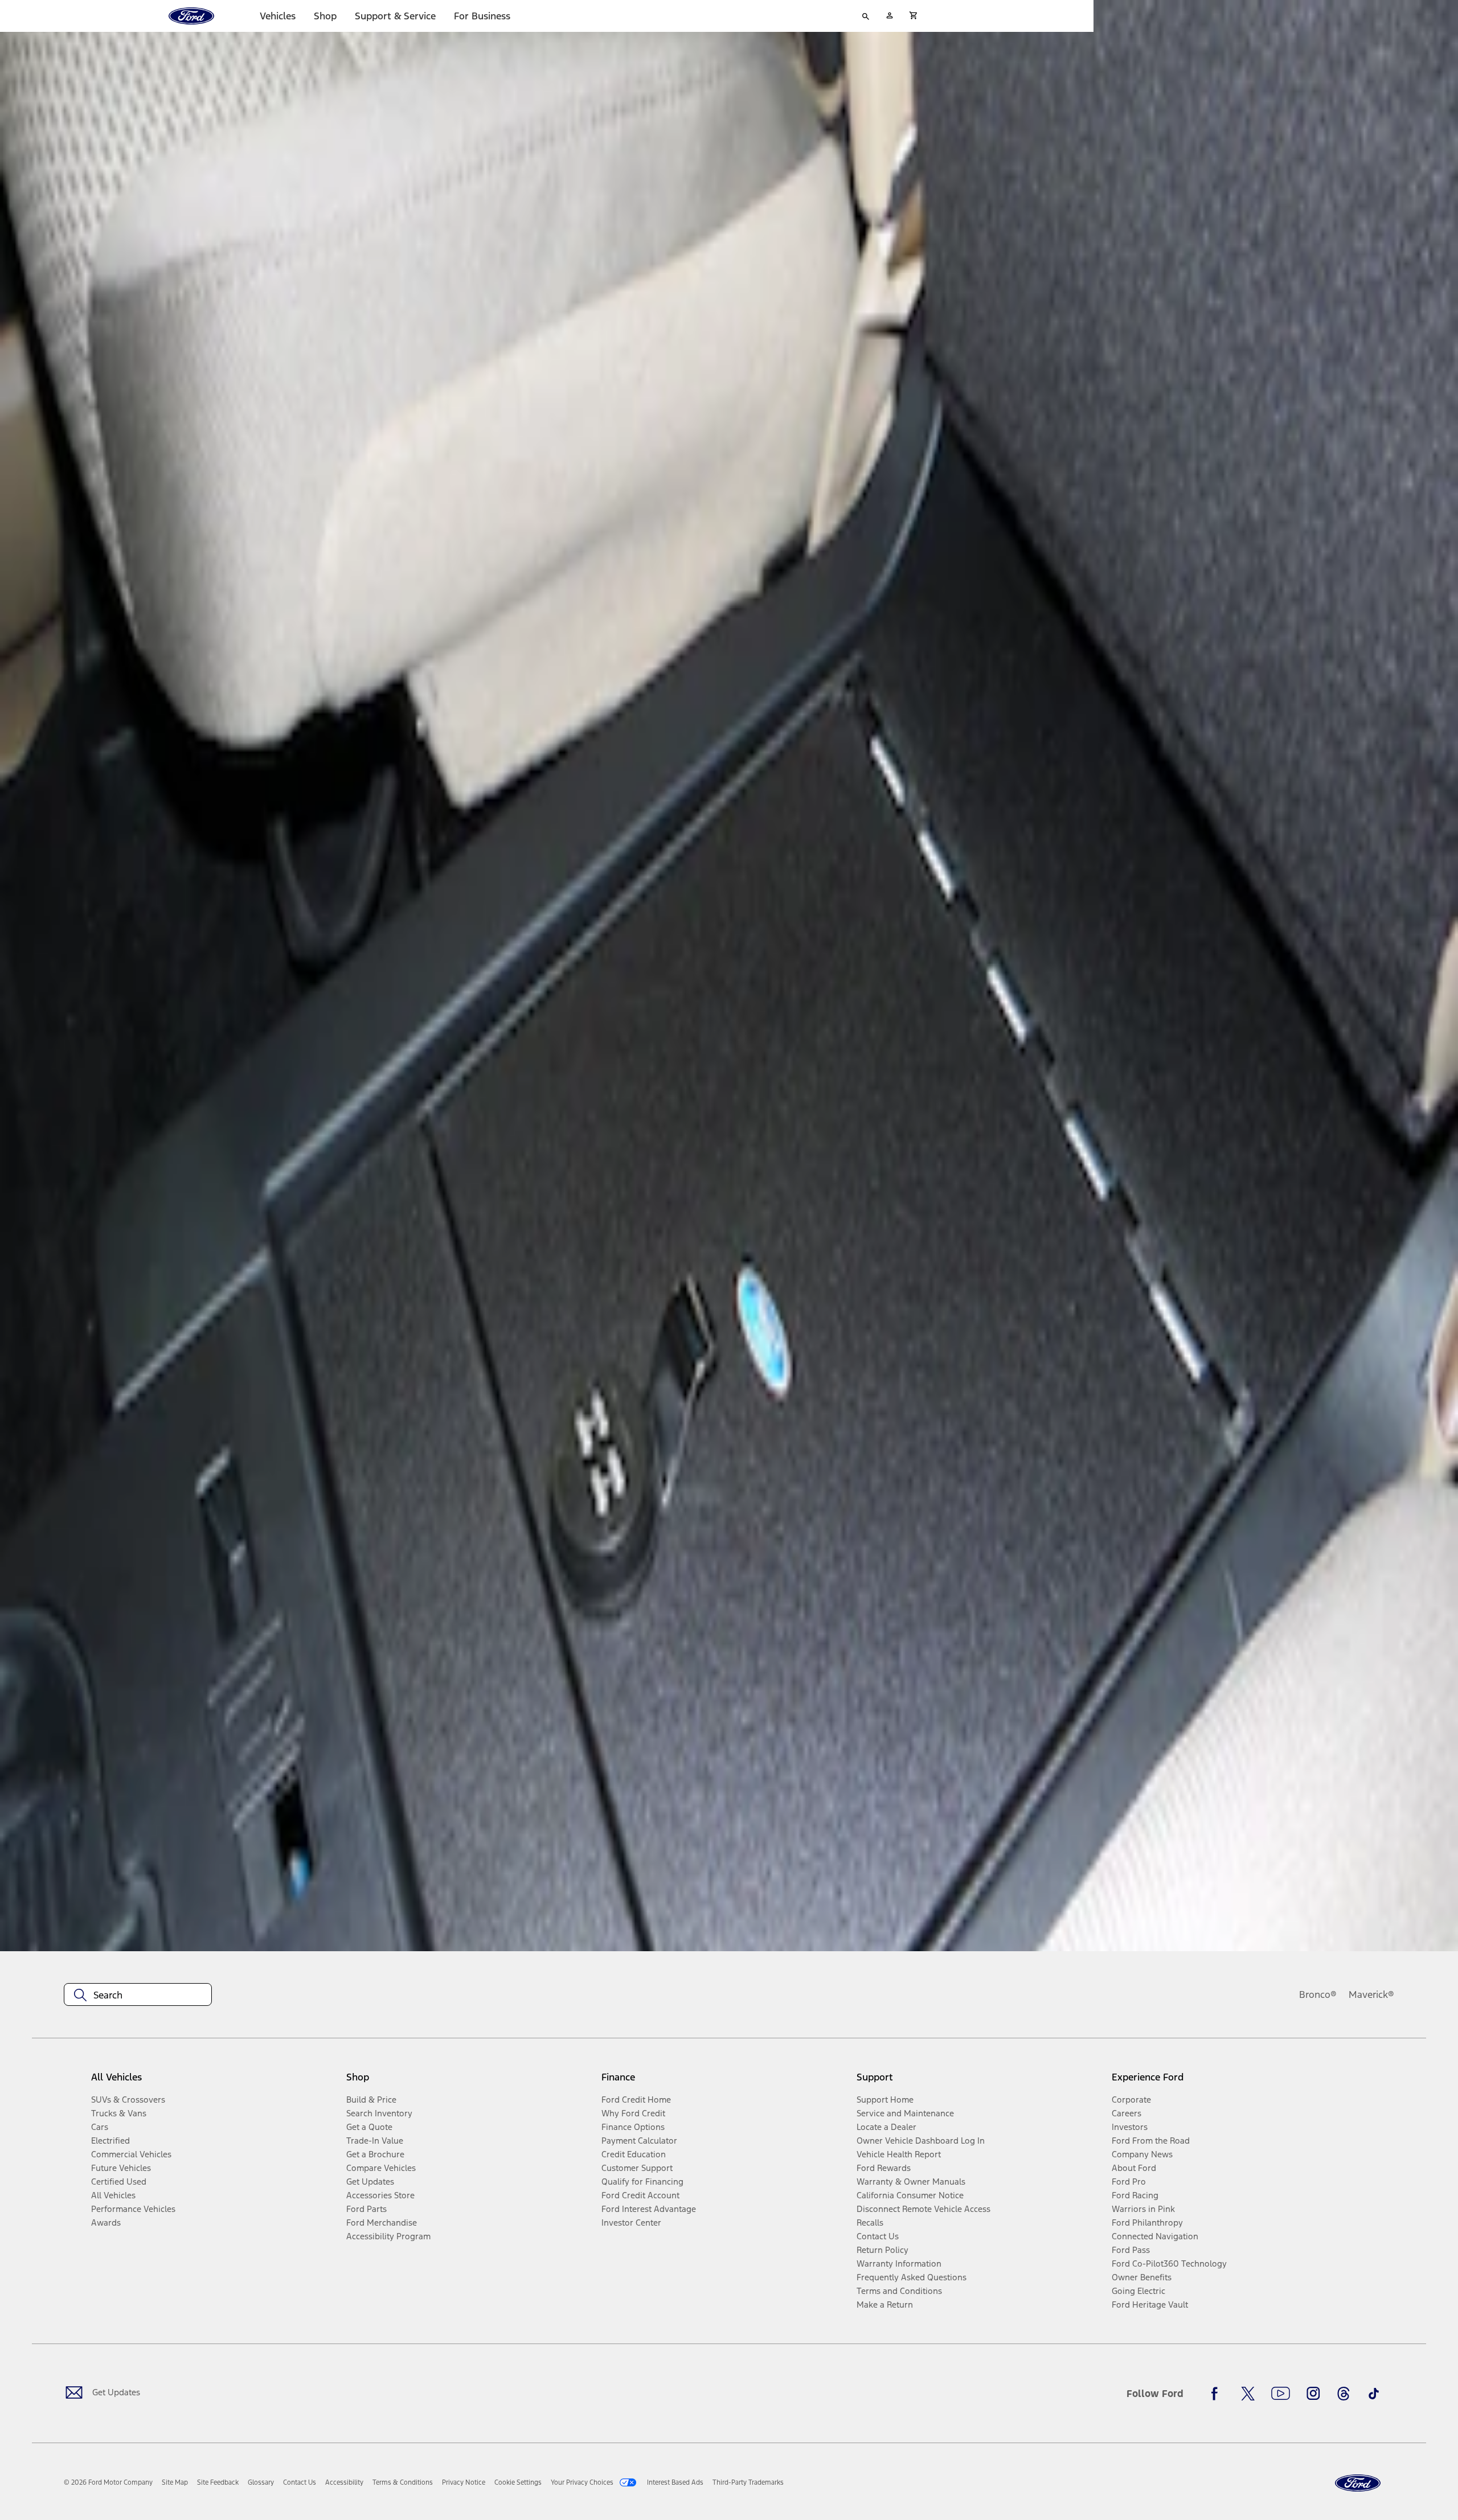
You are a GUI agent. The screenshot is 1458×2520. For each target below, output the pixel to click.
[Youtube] (1281, 2394)
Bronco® (1318, 1994)
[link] (175, 2482)
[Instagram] (1313, 2394)
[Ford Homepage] (1358, 2483)
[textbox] (138, 1995)
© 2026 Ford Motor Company (108, 2482)
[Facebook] (1218, 2394)
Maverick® (1371, 1994)
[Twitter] (1248, 2394)
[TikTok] (1374, 2394)
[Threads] (1344, 2394)
